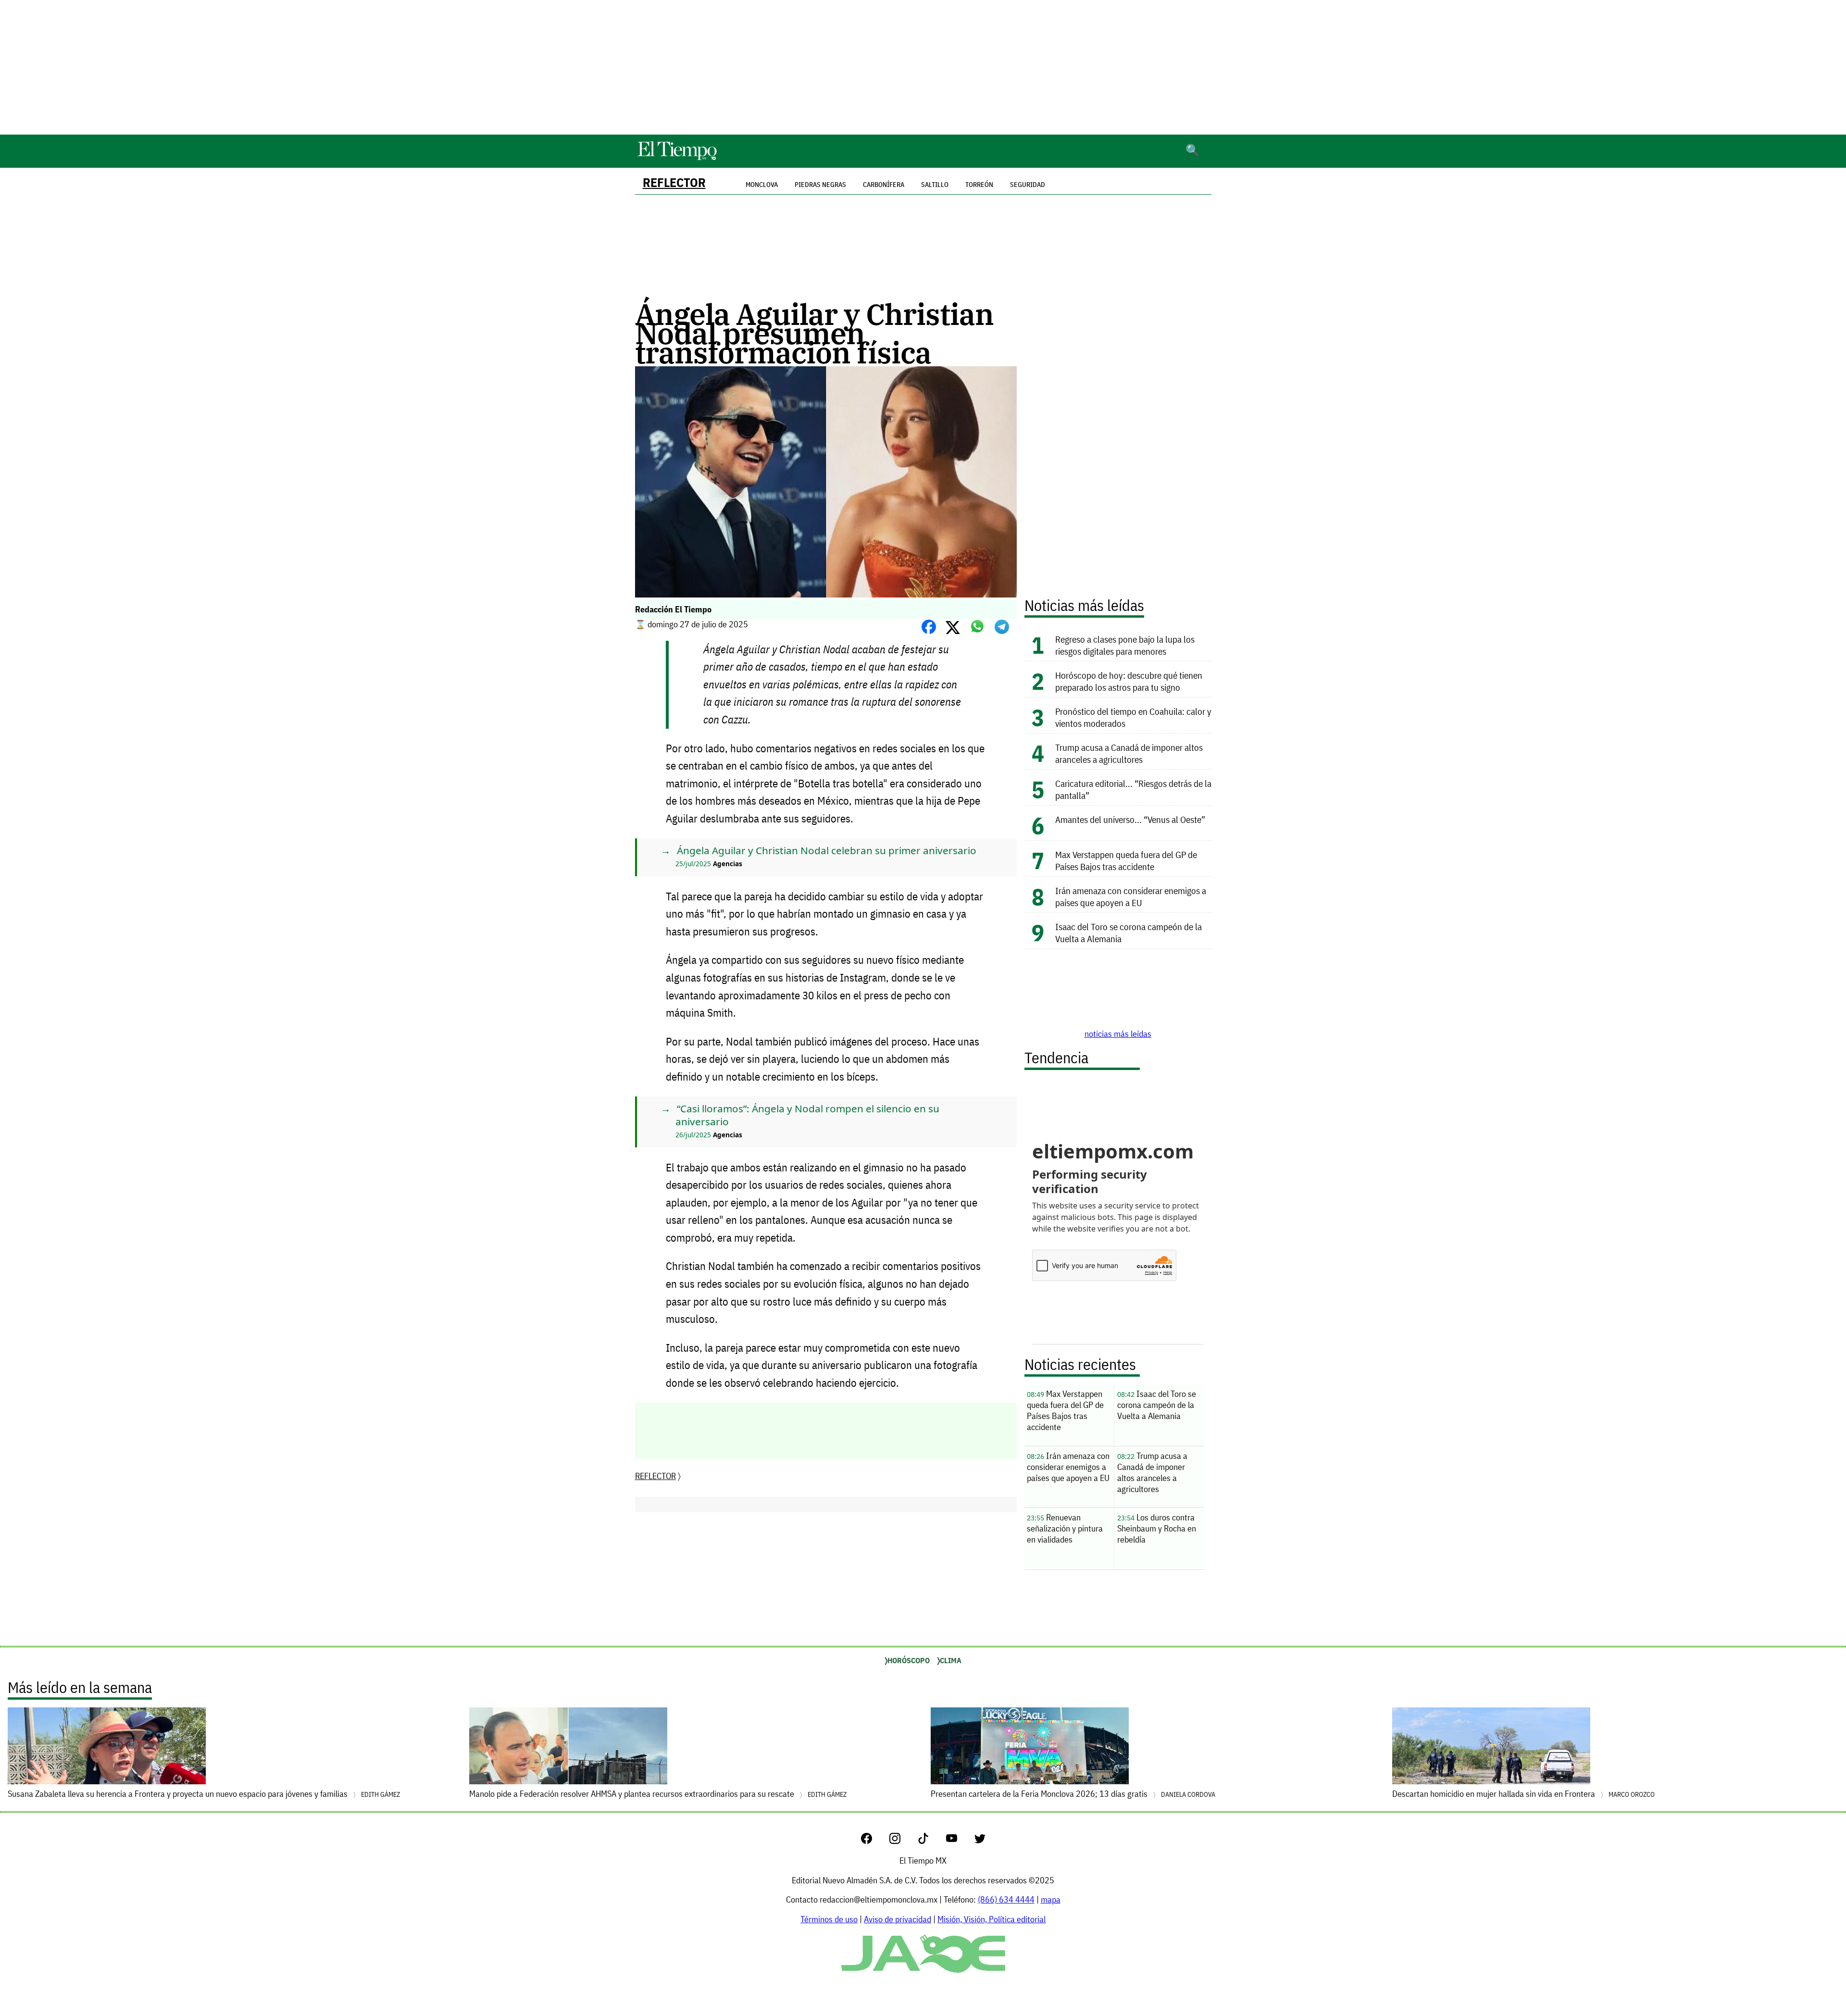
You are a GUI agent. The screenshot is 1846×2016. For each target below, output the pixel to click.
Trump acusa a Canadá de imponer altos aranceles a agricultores (1129, 753)
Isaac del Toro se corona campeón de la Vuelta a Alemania (1157, 1405)
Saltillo (935, 185)
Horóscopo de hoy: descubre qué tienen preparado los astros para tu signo (1129, 681)
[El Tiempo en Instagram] (903, 1841)
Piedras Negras (820, 185)
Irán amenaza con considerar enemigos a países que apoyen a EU (1131, 896)
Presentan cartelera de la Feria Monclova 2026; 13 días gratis (1073, 1794)
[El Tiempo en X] (980, 1841)
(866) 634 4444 (1006, 1899)
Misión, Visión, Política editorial (992, 1919)
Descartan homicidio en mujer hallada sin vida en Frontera (1523, 1794)
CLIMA (951, 1660)
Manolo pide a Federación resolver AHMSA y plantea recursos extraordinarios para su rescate (658, 1794)
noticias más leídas (1118, 1034)
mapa (1051, 1899)
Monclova (762, 185)
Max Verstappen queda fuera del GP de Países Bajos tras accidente (1126, 860)
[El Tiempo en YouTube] (959, 1841)
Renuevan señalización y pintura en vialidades (1065, 1528)
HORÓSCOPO (909, 1660)
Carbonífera (884, 185)
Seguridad (1028, 185)
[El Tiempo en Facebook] (874, 1841)
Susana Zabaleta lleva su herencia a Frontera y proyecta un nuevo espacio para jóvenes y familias (204, 1794)
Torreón (979, 185)
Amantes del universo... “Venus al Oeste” (1130, 819)
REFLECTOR (674, 182)
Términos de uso (829, 1919)
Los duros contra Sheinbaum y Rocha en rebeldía (1157, 1528)
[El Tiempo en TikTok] (931, 1841)
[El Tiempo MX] (677, 158)
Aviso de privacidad (898, 1919)
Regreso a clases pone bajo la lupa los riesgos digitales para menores (1125, 645)
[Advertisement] (923, 67)
